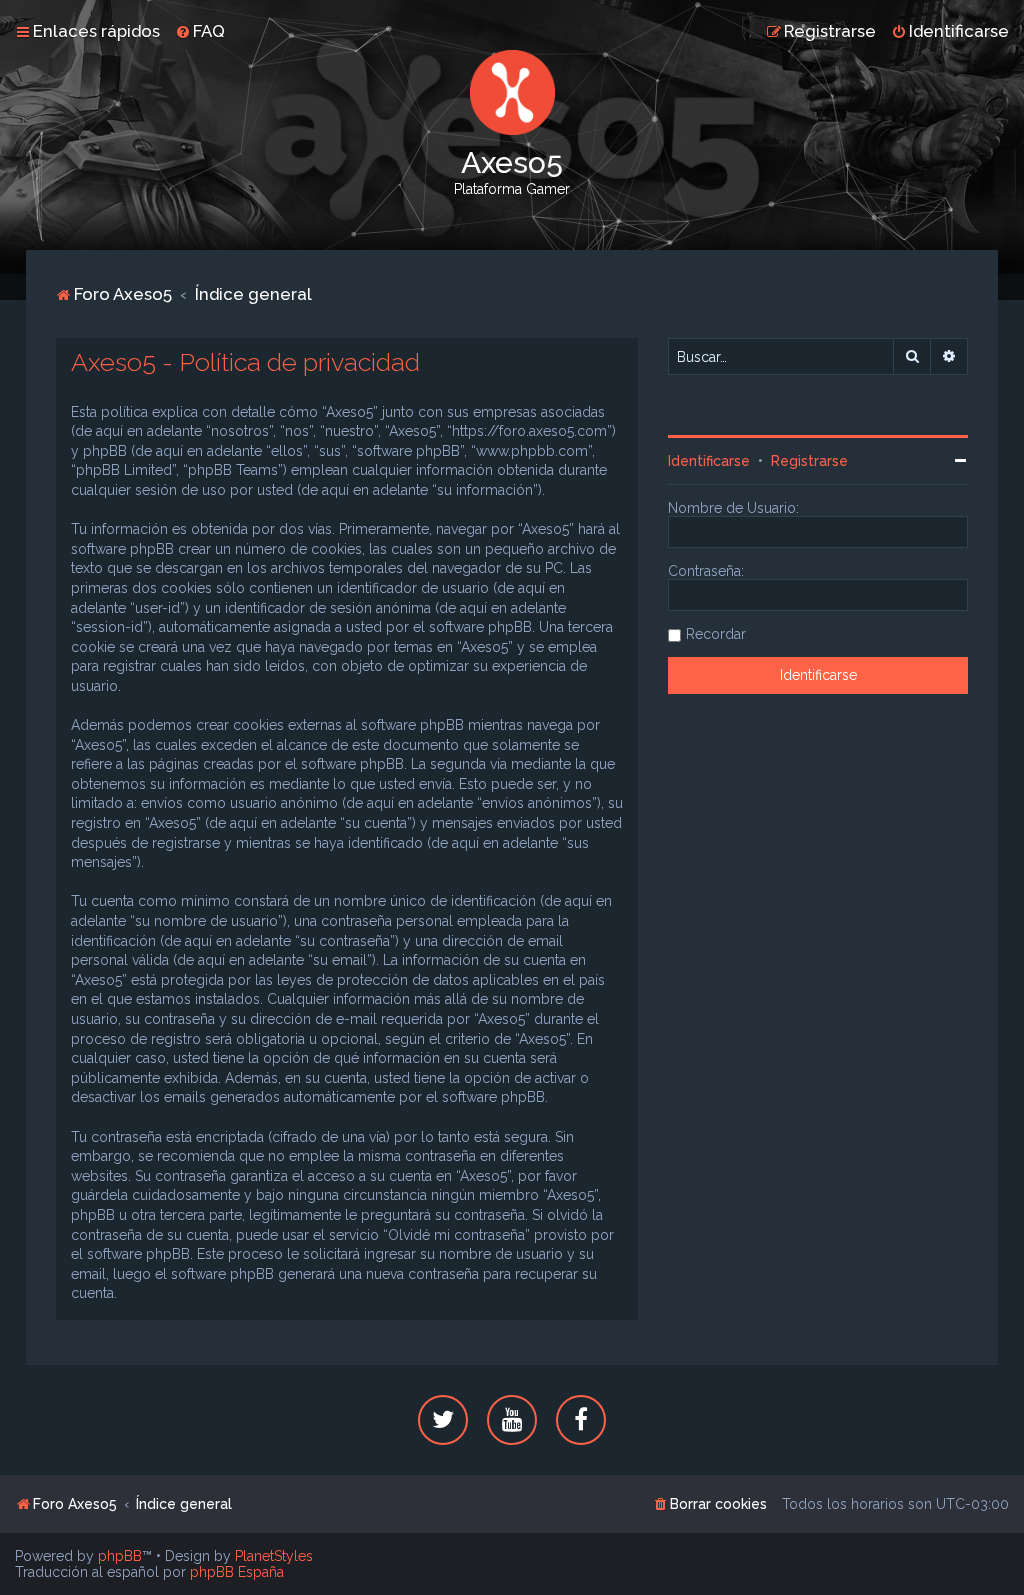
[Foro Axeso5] (512, 92)
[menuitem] (200, 31)
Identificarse (709, 461)
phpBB (120, 1556)
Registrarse (809, 461)
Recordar (716, 634)
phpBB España (237, 1572)
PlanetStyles (274, 1556)
